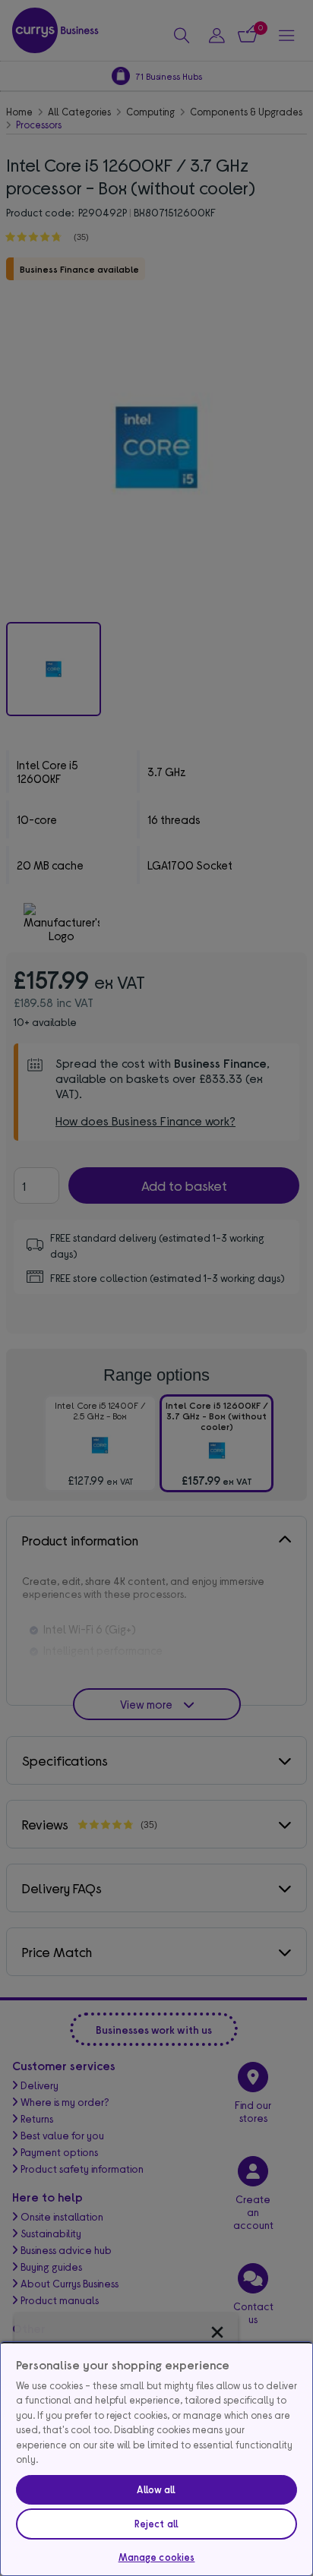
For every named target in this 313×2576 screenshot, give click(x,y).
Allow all (156, 2489)
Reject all (156, 2524)
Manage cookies (157, 2557)
